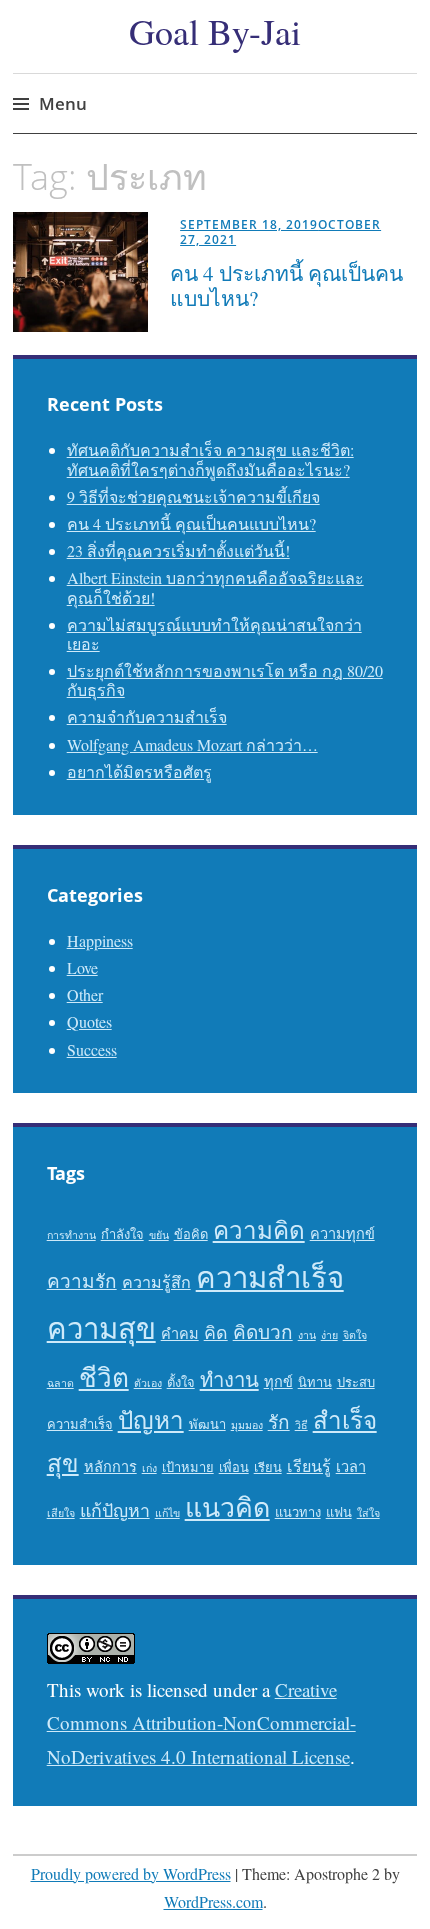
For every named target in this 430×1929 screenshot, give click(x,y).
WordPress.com (213, 1901)
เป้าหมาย (188, 1467)
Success (92, 1049)
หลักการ (110, 1466)
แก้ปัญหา (115, 1510)
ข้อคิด (191, 1234)
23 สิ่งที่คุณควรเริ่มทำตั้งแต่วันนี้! (178, 550)
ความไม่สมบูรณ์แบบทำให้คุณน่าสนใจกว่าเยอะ (214, 634)
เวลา (351, 1466)
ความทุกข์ (342, 1233)
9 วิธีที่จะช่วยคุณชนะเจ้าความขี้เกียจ (193, 496)
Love (82, 967)
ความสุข (101, 1327)
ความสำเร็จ (270, 1276)
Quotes (89, 1021)
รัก (279, 1421)
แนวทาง (298, 1512)
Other (85, 994)
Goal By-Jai (215, 31)
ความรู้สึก (156, 1282)
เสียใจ (61, 1513)
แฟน (339, 1512)
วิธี (301, 1425)
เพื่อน (234, 1467)
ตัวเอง (148, 1383)
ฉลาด (60, 1383)
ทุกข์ (278, 1381)
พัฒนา (207, 1424)
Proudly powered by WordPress (131, 1873)
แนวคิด (227, 1507)
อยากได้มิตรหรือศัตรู (139, 771)
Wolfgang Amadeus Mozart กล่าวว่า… (192, 744)
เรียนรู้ (309, 1466)
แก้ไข (167, 1513)
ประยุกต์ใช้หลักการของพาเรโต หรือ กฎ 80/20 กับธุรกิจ (225, 680)
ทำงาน (229, 1379)
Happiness (100, 940)
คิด (216, 1332)
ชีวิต (104, 1376)
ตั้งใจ (181, 1382)
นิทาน (315, 1382)
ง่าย (329, 1335)
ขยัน (159, 1235)
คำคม (180, 1333)
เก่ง (149, 1468)
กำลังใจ (122, 1234)
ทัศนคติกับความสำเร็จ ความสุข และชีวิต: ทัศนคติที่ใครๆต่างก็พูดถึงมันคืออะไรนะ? (210, 459)
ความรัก (82, 1280)
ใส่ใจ (368, 1513)
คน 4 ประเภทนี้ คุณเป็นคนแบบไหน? (286, 285)
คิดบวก (263, 1331)
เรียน (268, 1467)
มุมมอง (247, 1425)
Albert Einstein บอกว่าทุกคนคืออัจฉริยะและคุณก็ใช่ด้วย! (215, 587)
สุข (63, 1462)
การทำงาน (71, 1235)
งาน (307, 1335)
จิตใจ (355, 1335)
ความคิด (259, 1229)
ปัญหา (151, 1419)
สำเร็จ (345, 1419)
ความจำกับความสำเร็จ (147, 716)
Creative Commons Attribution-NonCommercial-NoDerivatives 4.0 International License (201, 1723)
